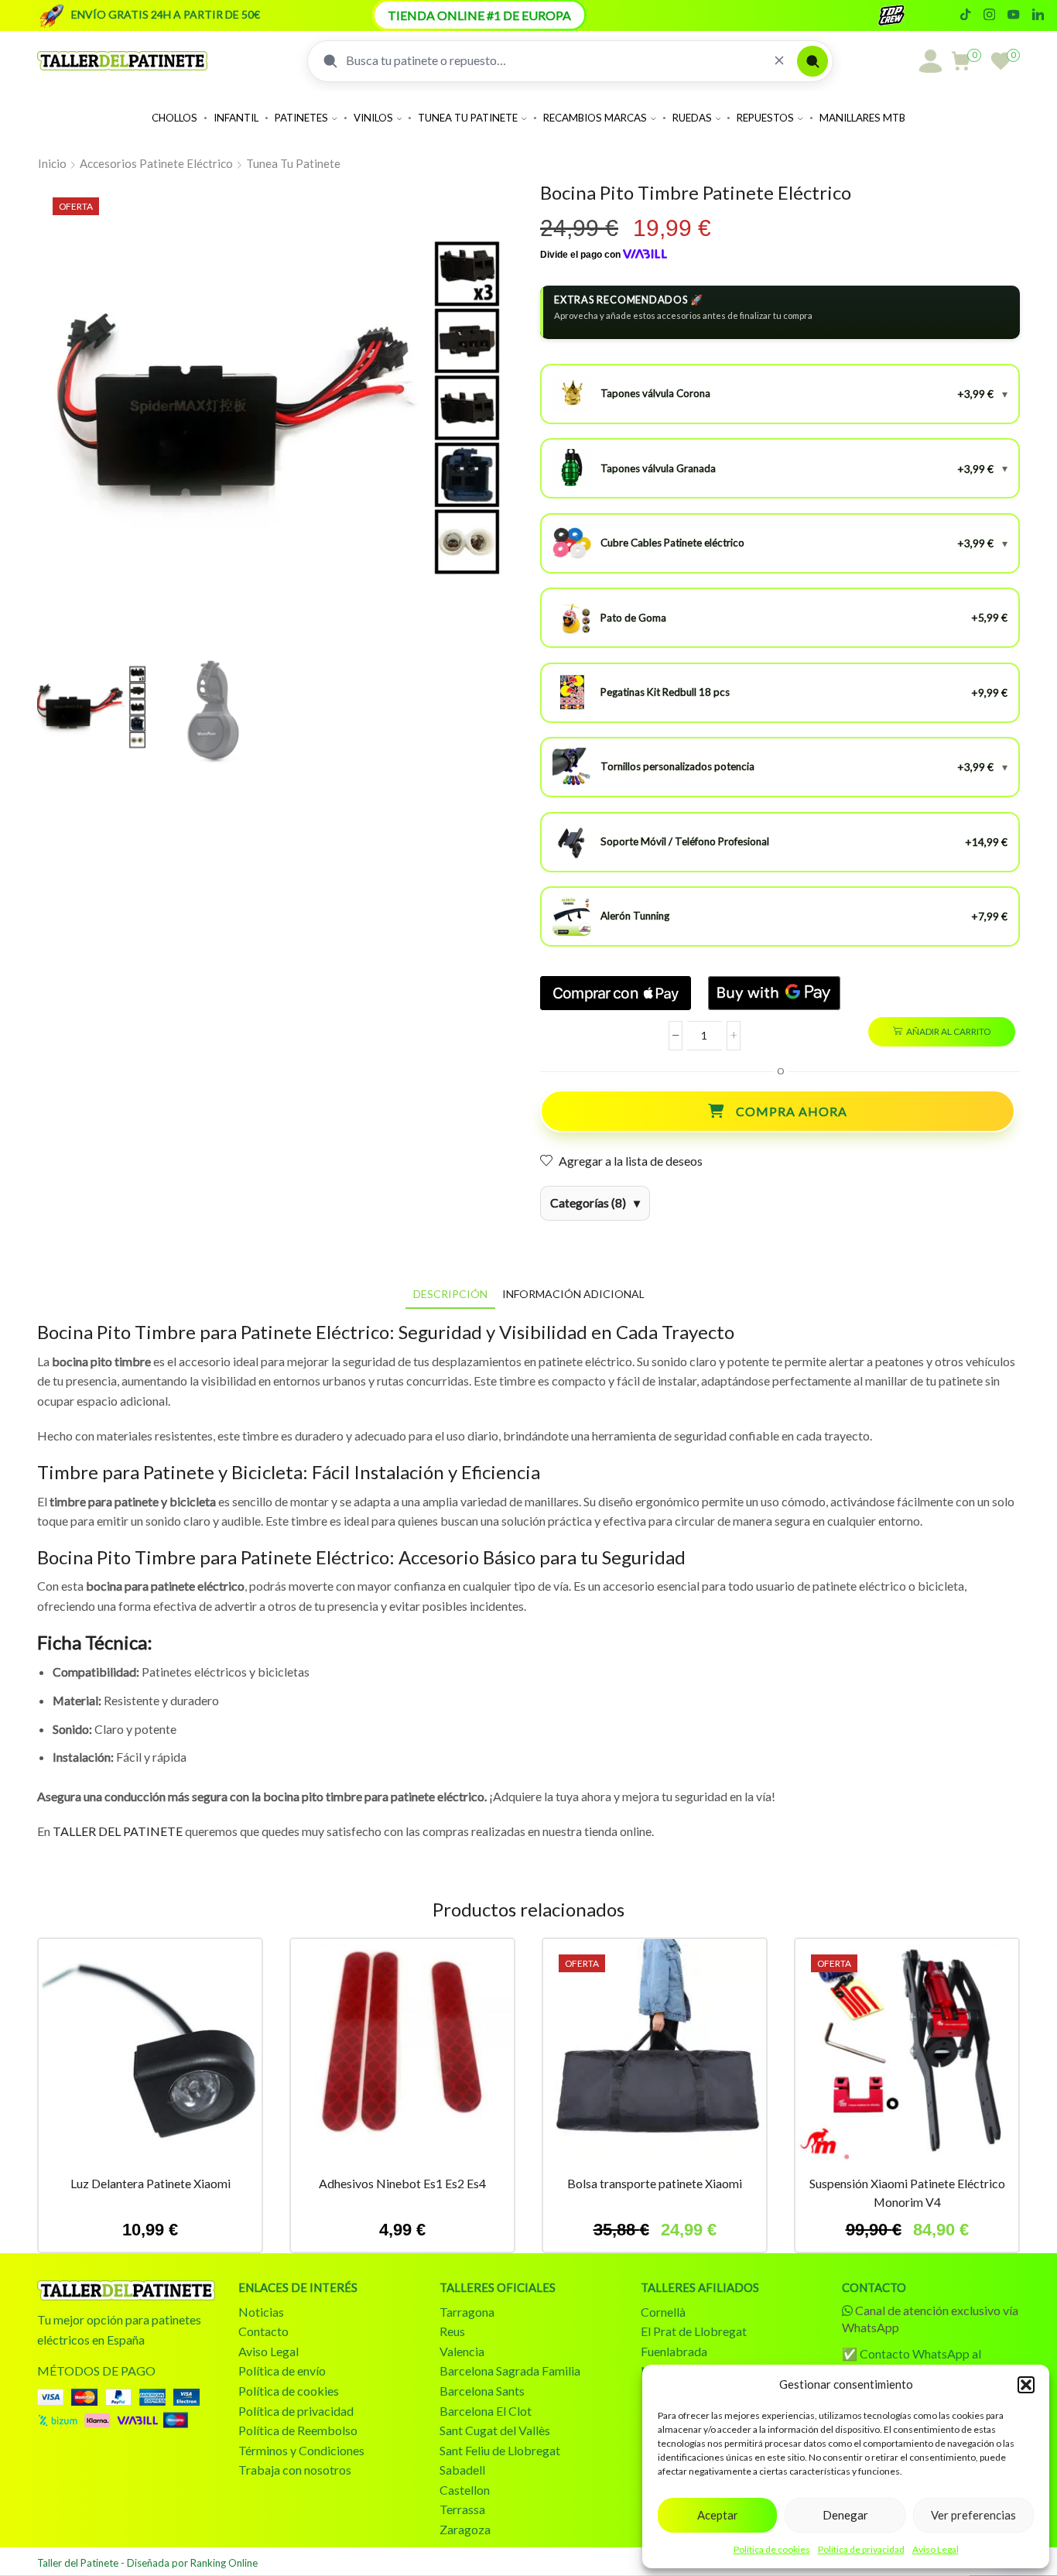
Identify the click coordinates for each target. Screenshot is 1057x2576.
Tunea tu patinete (293, 163)
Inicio (52, 163)
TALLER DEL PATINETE (118, 1831)
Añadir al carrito (948, 1031)
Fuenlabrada (674, 2351)
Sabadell (462, 2470)
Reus (452, 2331)
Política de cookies (772, 2549)
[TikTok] (965, 15)
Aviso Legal (936, 2549)
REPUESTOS (765, 118)
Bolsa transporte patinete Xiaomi (655, 2183)
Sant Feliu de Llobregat (500, 2450)
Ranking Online (224, 2563)
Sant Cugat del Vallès (495, 2430)
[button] (1026, 2385)
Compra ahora (792, 1111)
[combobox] (554, 60)
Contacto (263, 2331)
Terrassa (462, 2509)
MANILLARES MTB (862, 118)
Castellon (465, 2490)
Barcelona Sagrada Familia (510, 2370)
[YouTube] (1013, 15)
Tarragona (467, 2312)
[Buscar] (812, 61)
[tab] (450, 1294)
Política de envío (282, 2370)
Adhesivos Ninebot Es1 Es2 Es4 (402, 2183)
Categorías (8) (588, 1202)
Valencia (462, 2351)
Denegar (845, 2515)
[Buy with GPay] (774, 993)
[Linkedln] (1038, 15)
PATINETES (301, 118)
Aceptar (718, 2515)
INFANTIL (236, 118)
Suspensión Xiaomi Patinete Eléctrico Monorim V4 (907, 2192)
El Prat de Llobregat (694, 2331)
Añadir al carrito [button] (150, 2057)
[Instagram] (989, 15)
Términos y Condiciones (301, 2450)
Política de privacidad (861, 2549)
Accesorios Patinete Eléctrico (156, 163)
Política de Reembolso (298, 2430)
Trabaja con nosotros (295, 2470)
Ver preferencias (973, 2515)
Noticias (261, 2312)
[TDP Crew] (905, 15)
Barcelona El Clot (486, 2411)
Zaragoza (465, 2529)
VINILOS (373, 118)
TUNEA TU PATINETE (468, 118)
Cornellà (663, 2312)
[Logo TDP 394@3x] (126, 2290)
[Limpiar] (779, 61)
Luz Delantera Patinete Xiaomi (151, 2183)
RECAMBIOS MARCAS (595, 118)
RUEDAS (692, 118)
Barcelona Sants (482, 2391)
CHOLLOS (174, 118)
